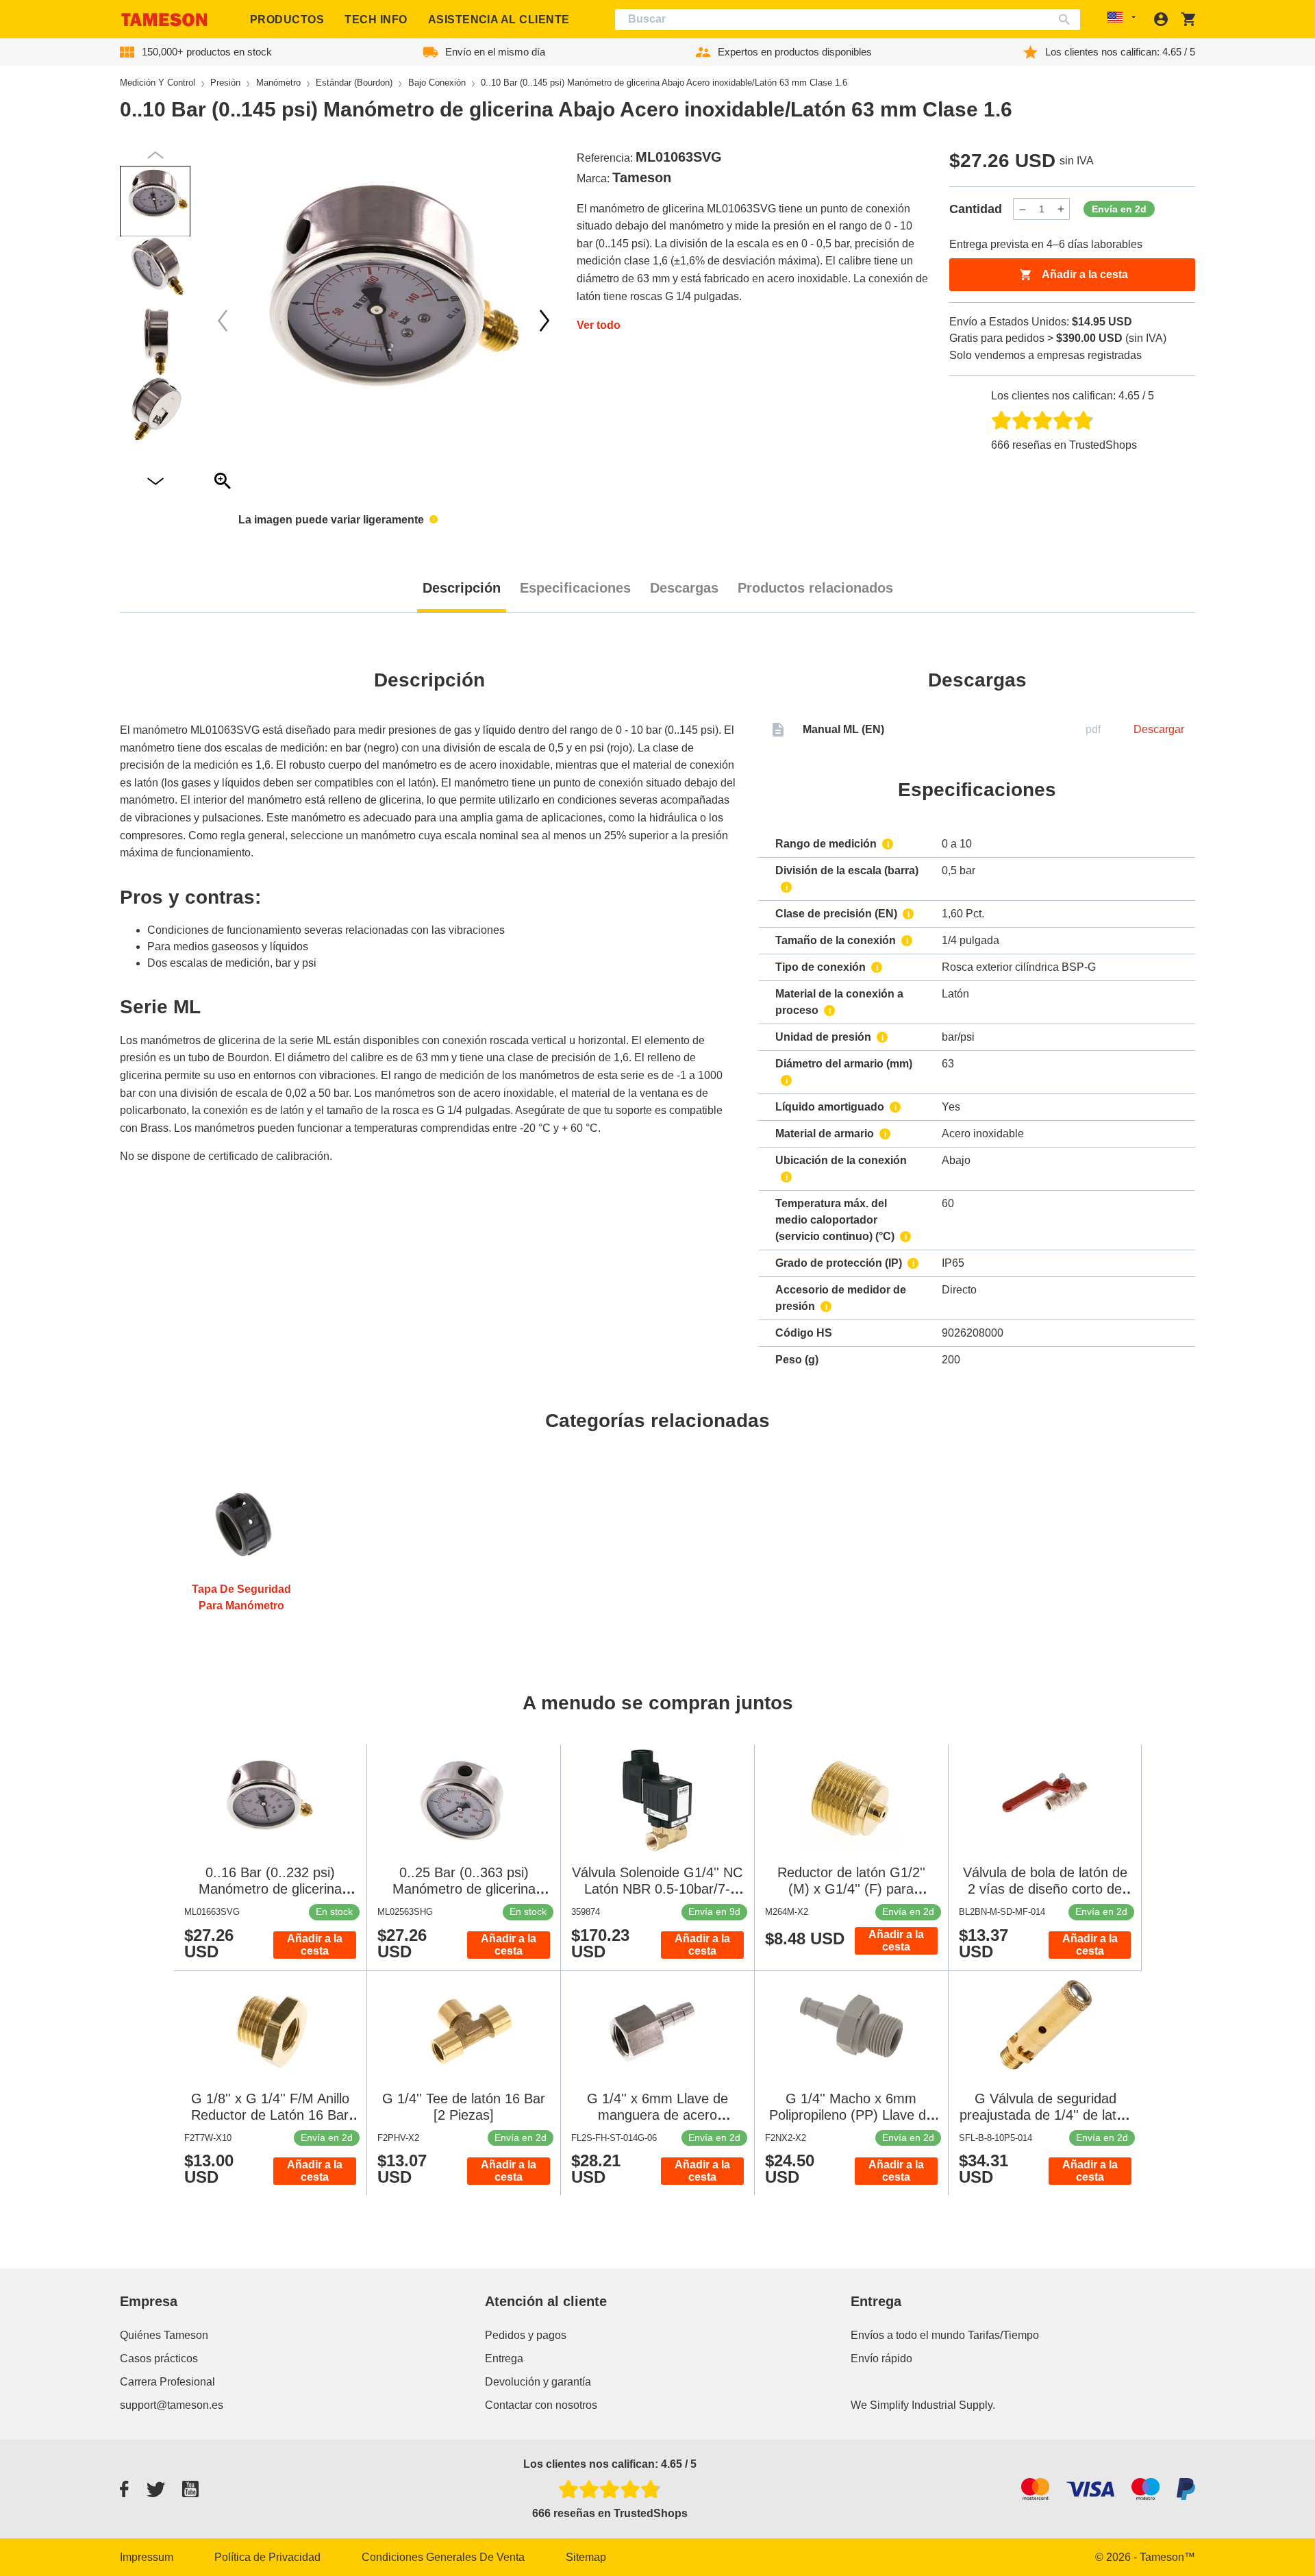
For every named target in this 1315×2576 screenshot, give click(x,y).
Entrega (504, 2358)
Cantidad (976, 209)
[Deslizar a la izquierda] (544, 321)
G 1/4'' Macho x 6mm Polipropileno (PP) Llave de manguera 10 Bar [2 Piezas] (851, 2115)
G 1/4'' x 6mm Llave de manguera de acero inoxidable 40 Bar (657, 2115)
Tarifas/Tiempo (1003, 2335)
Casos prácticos (159, 2358)
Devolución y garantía (538, 2382)
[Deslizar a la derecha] (223, 321)
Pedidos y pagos (526, 2335)
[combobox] (848, 20)
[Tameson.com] (164, 20)
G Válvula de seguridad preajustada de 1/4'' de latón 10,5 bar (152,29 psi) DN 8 (1045, 2115)
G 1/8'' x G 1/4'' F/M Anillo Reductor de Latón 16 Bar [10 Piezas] (270, 2115)
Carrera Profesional (167, 2382)
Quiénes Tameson (164, 2335)
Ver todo (599, 325)
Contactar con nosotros (541, 2405)
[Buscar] (1067, 20)
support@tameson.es (172, 2405)
